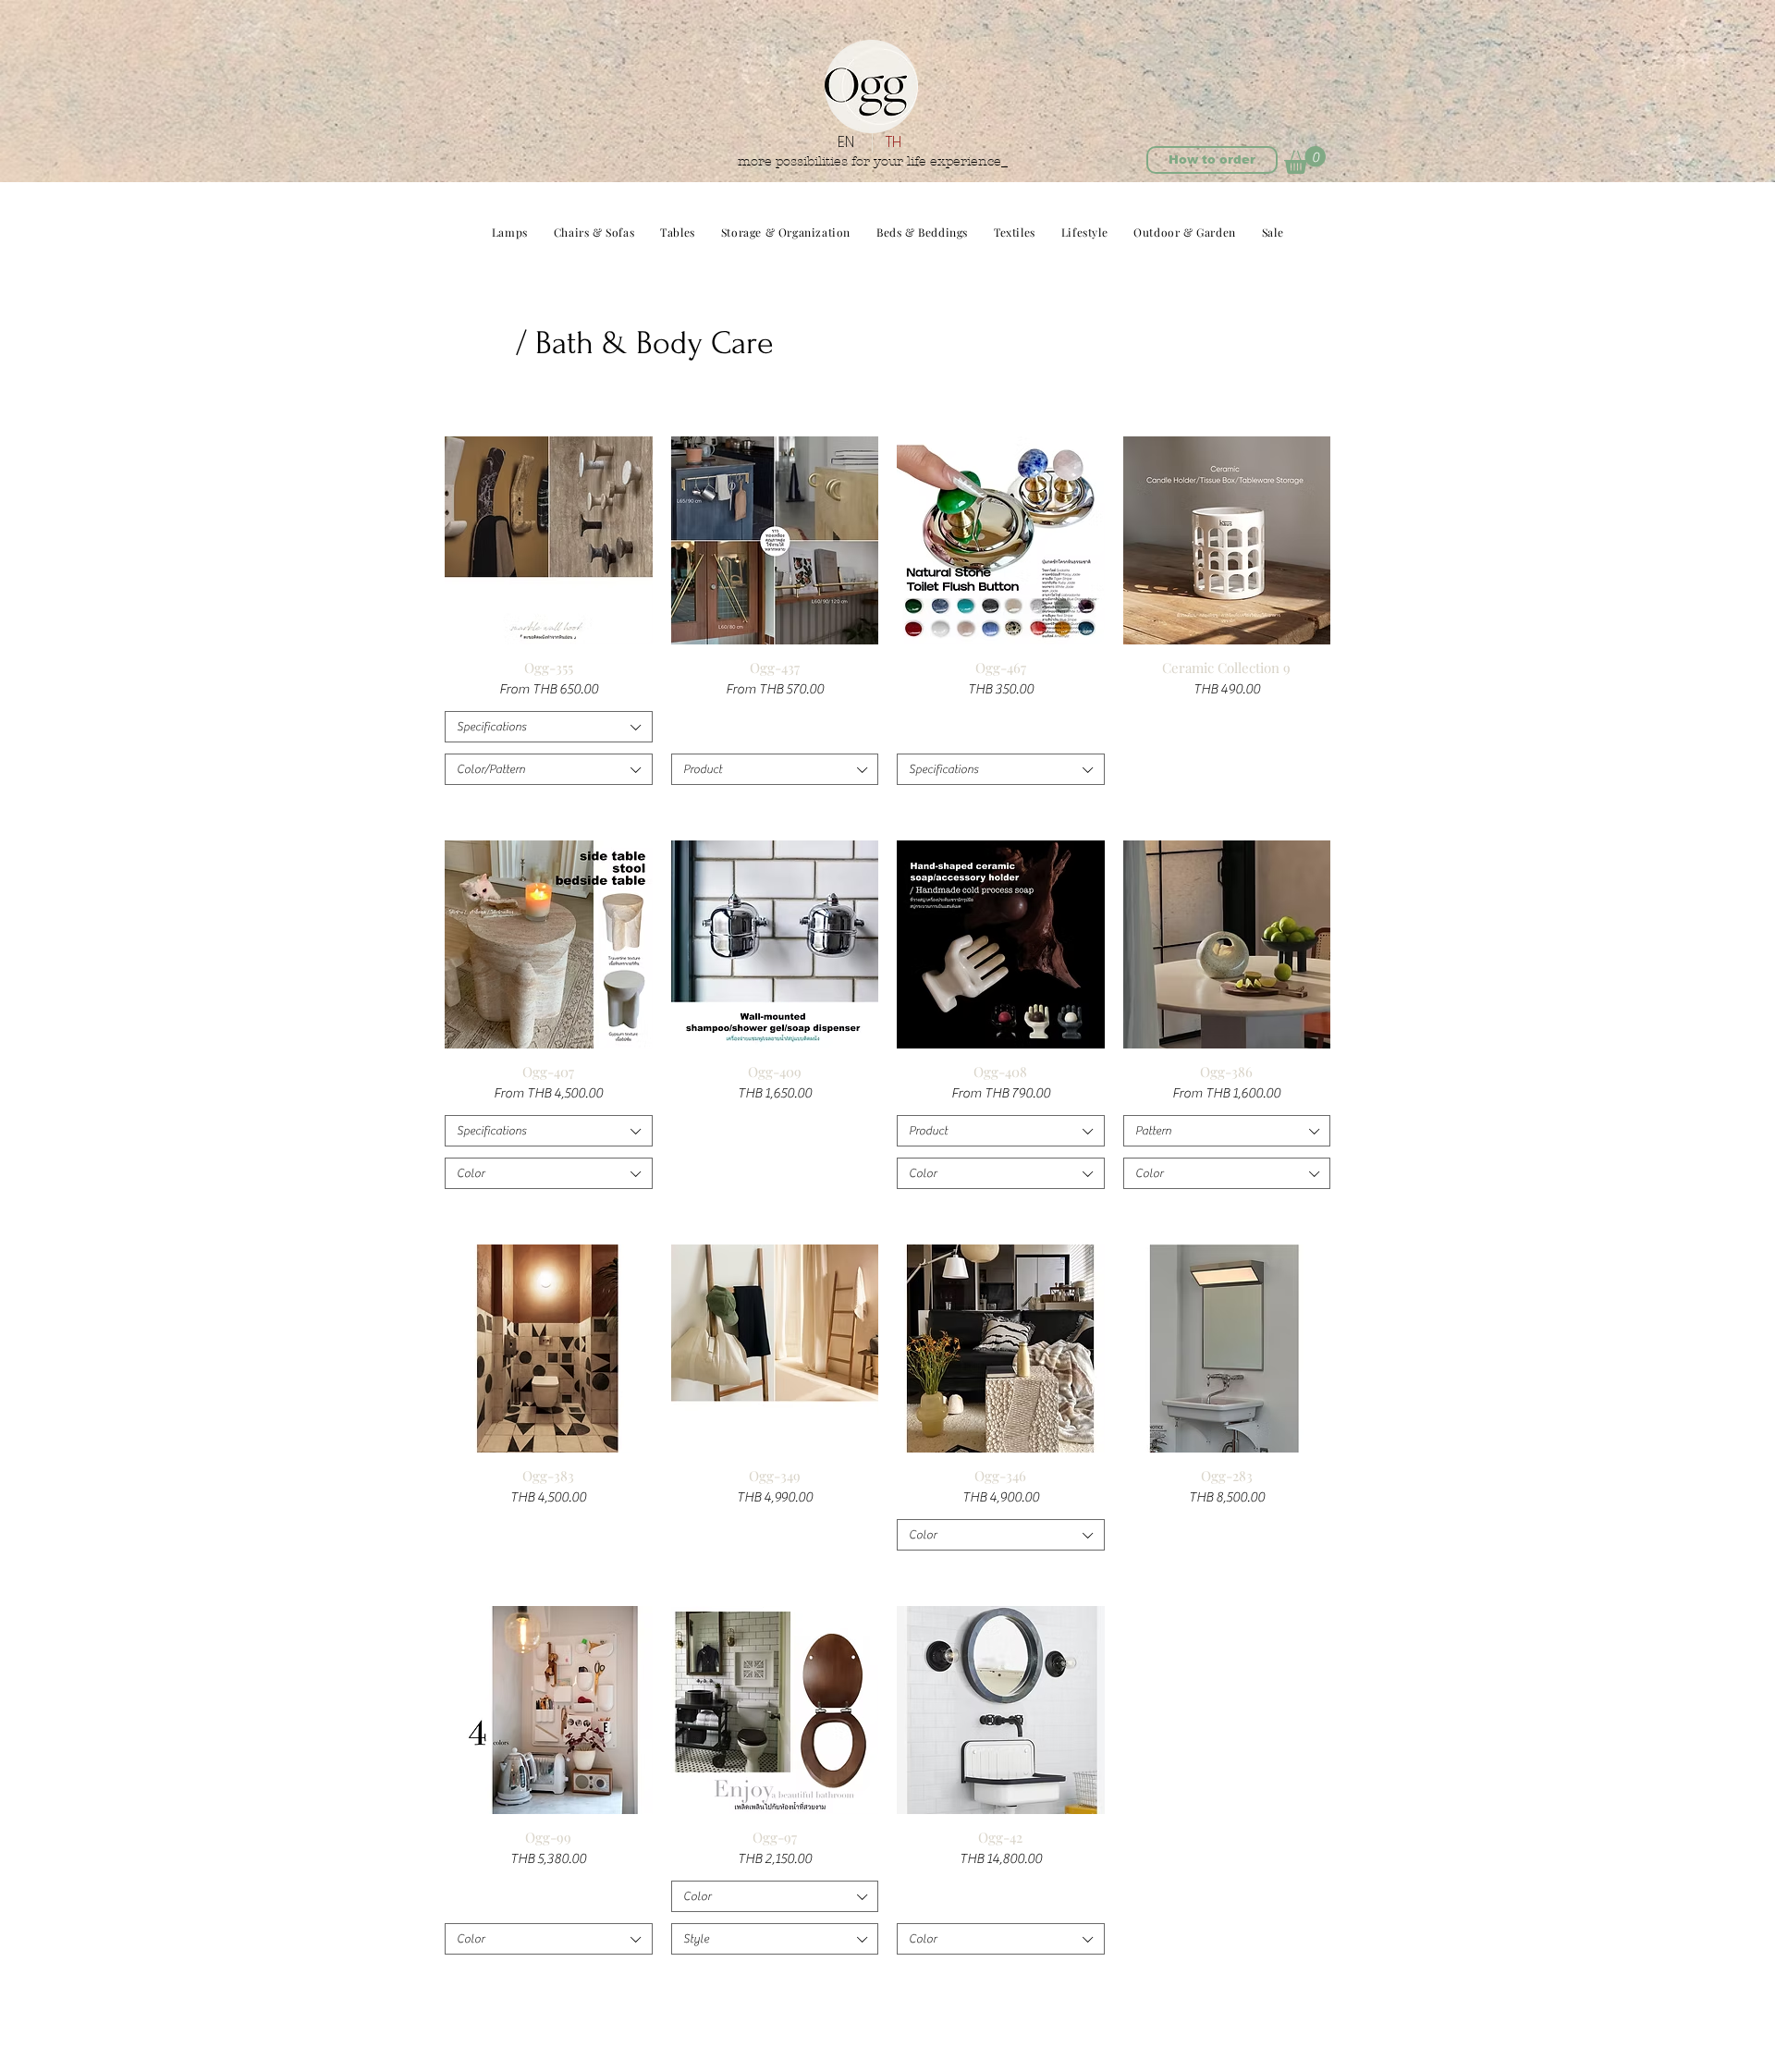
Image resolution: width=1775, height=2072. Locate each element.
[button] (1305, 160)
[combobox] (549, 727)
